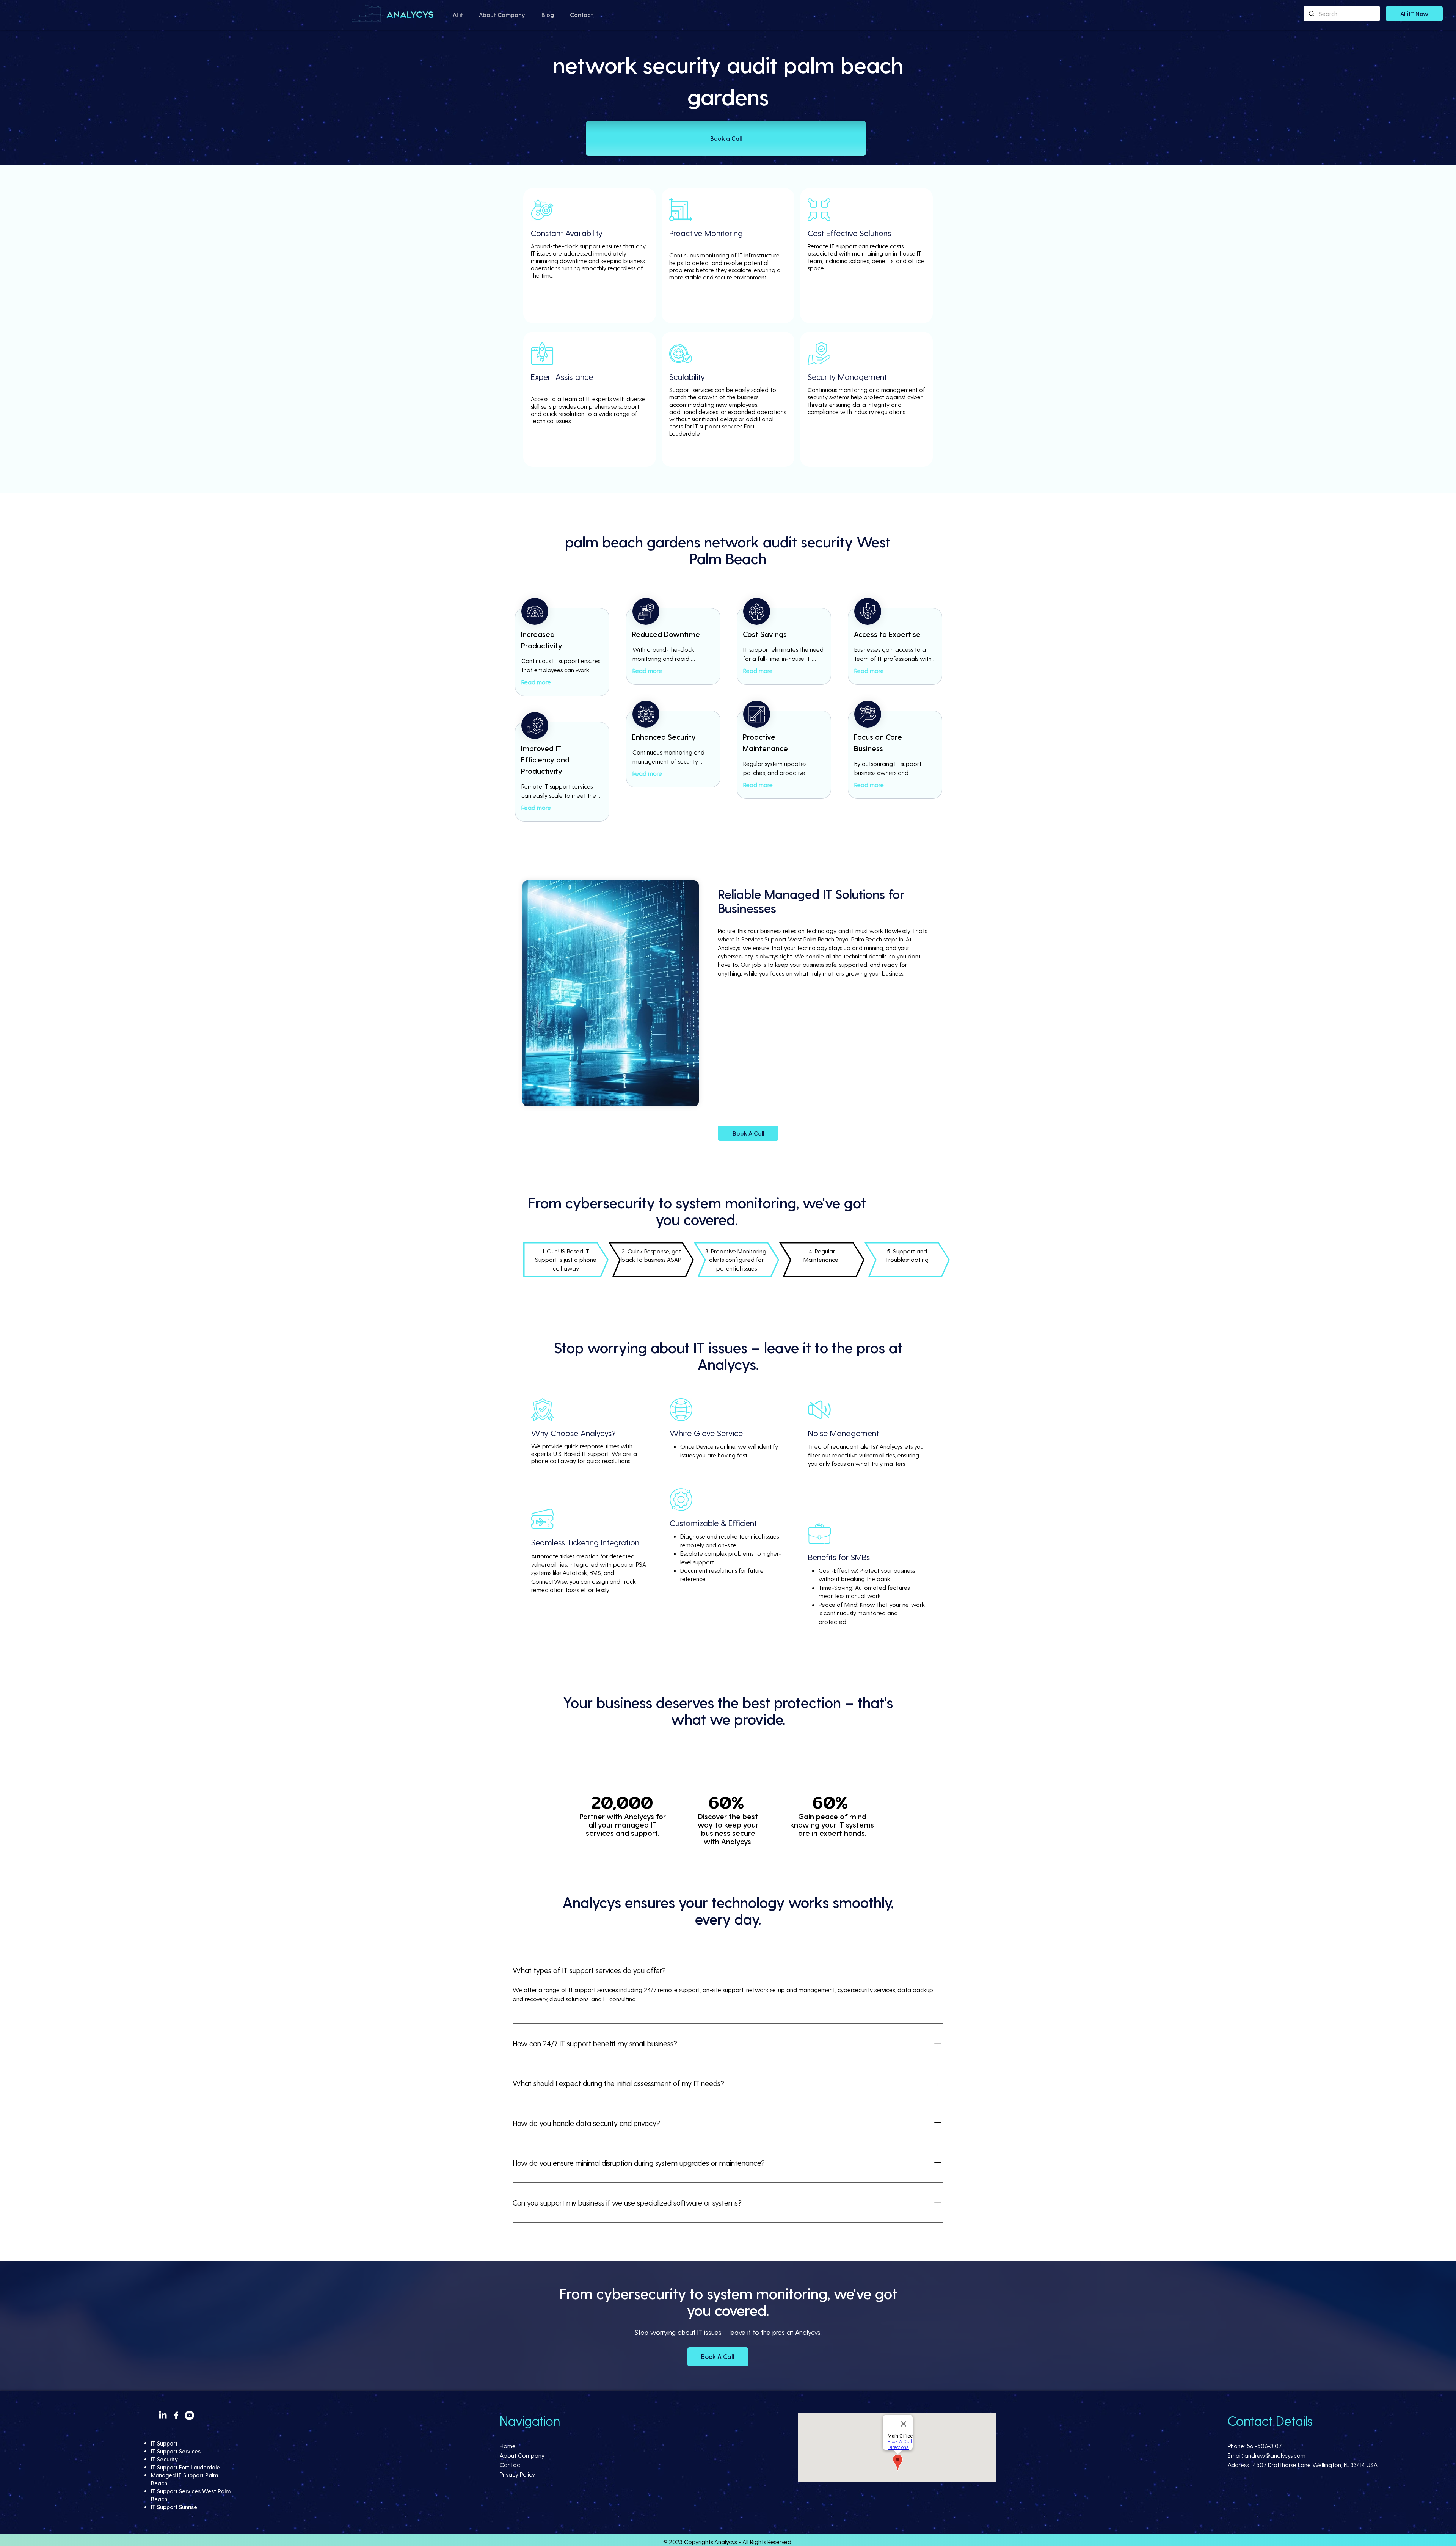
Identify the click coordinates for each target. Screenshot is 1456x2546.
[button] (458, 15)
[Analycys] (394, 14)
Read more (536, 682)
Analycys (726, 2542)
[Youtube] (189, 2415)
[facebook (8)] (176, 2415)
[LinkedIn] (163, 2415)
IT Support (164, 2443)
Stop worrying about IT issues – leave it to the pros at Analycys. (728, 2332)
